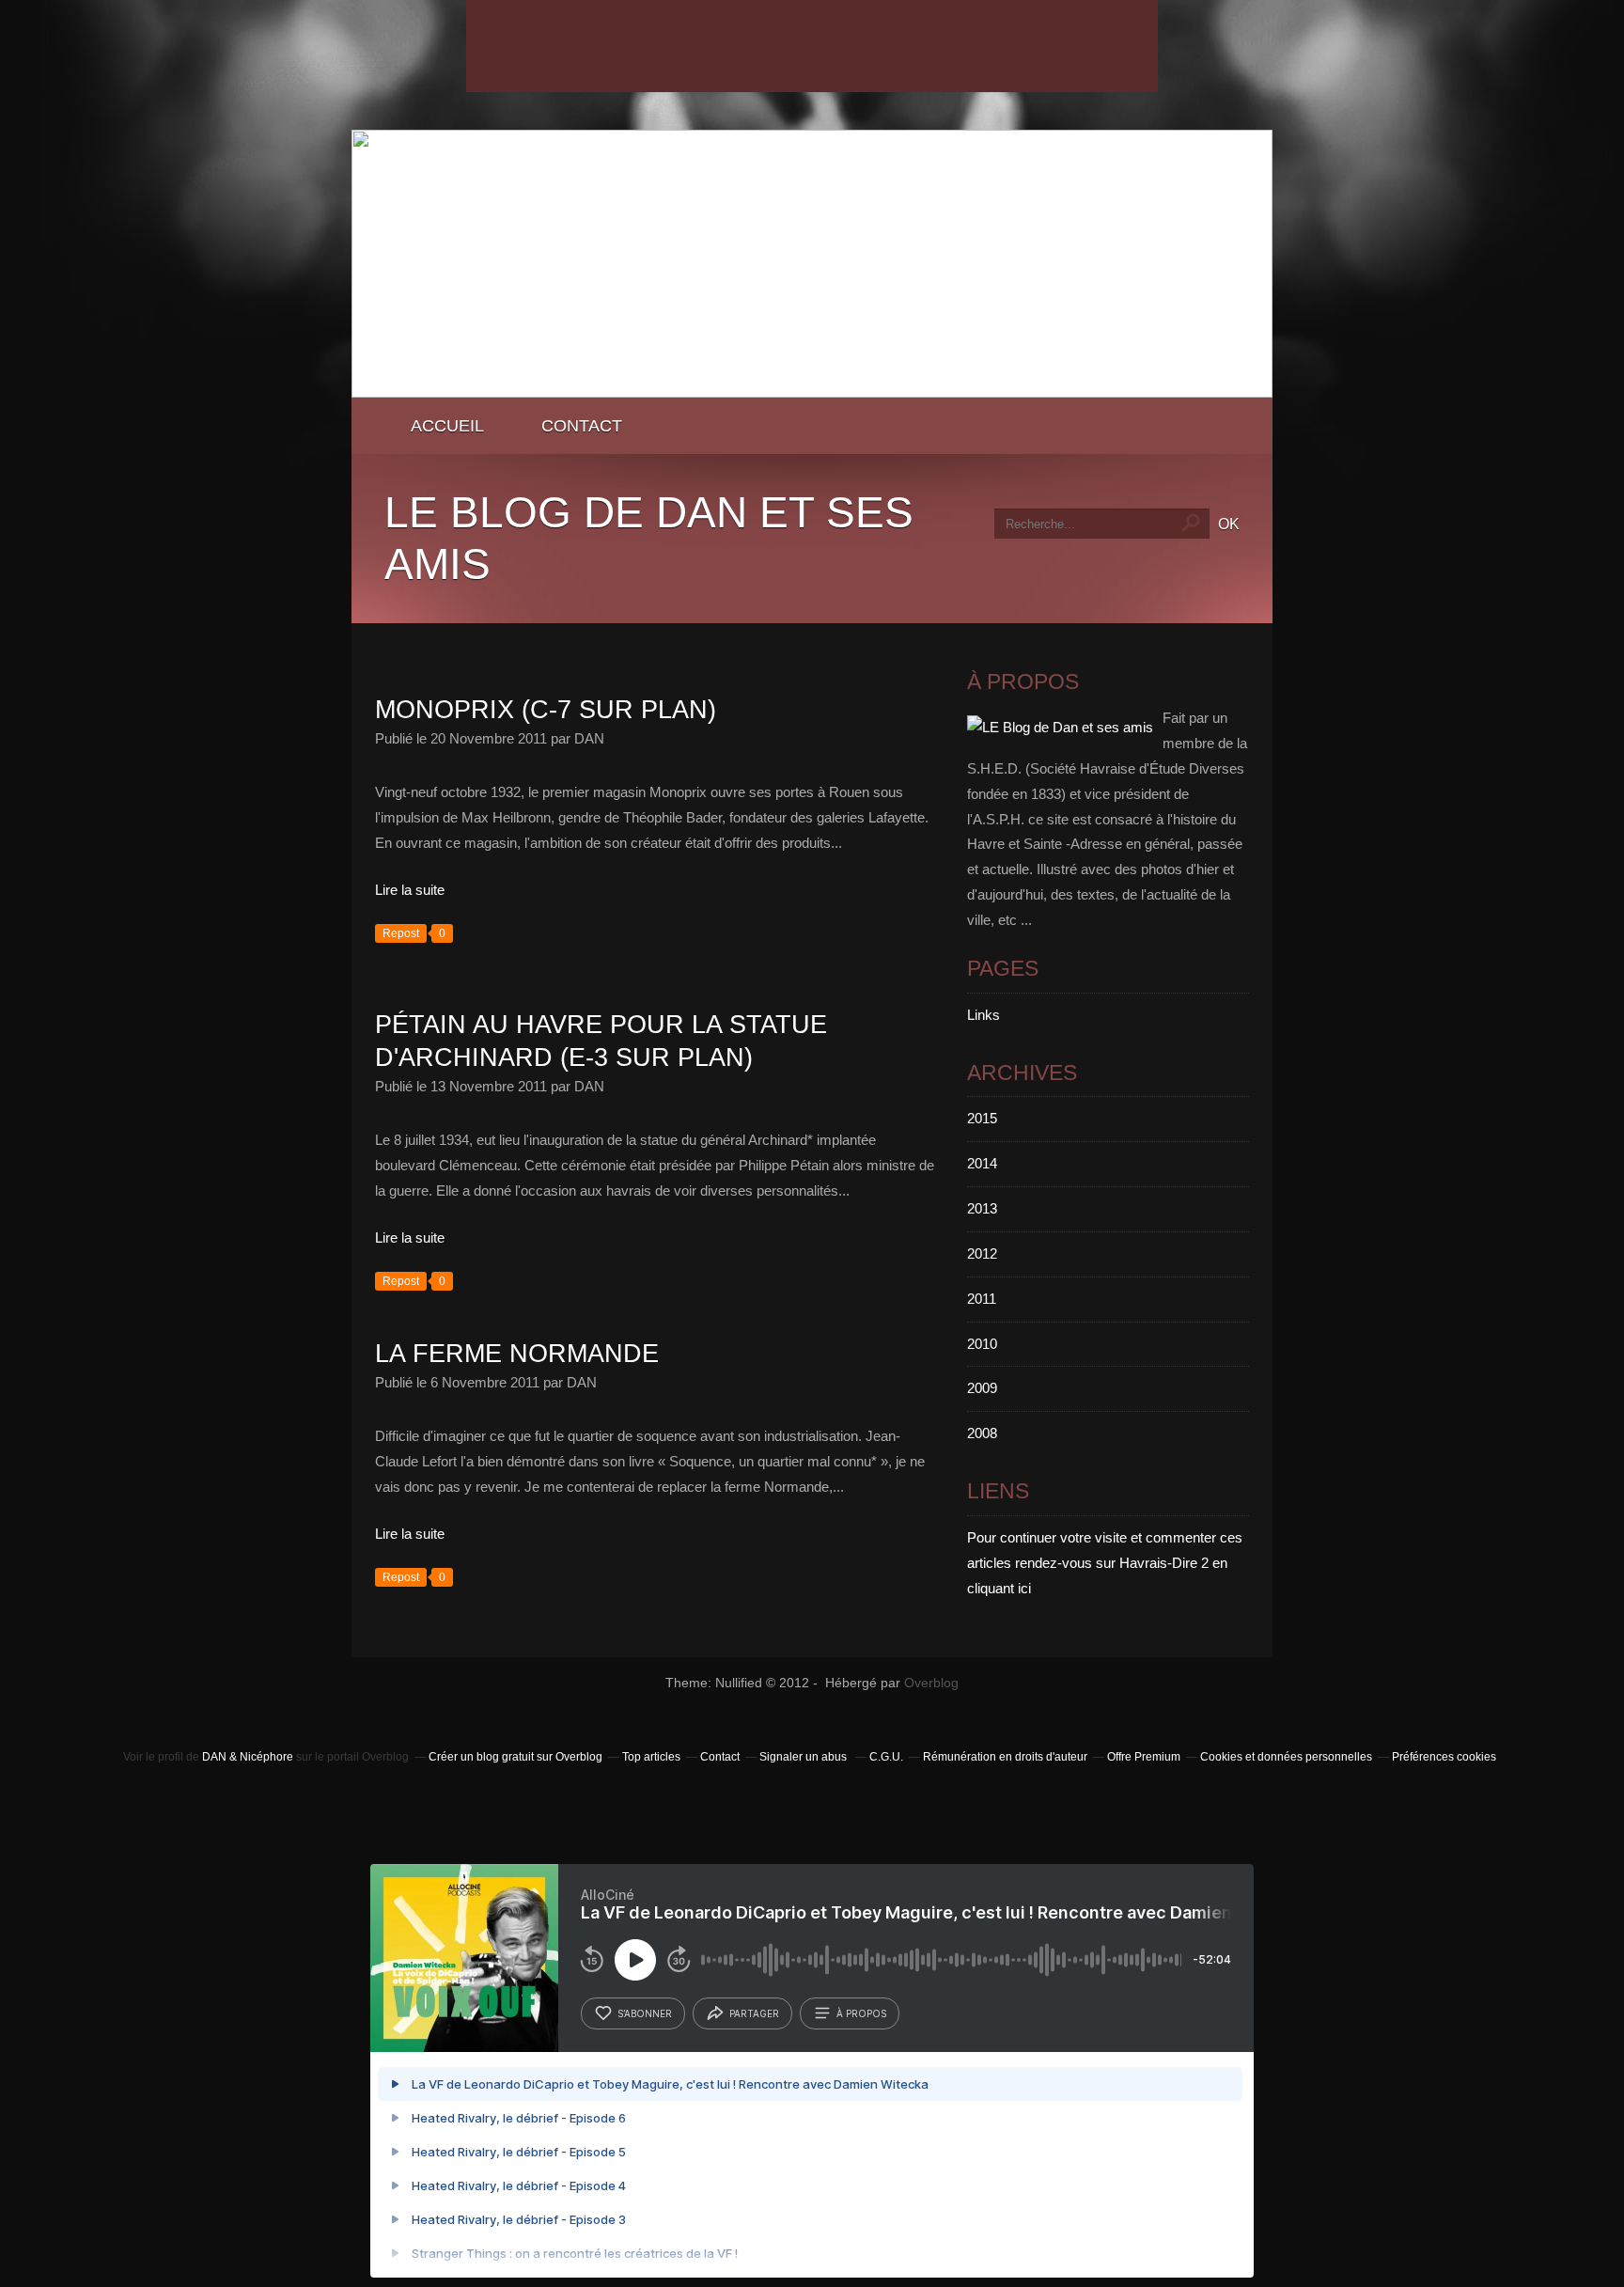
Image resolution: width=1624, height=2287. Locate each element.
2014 (982, 1163)
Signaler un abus (804, 1757)
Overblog (931, 1683)
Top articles (651, 1757)
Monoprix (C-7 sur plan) (546, 710)
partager (754, 2013)
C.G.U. (886, 1757)
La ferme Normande (517, 1354)
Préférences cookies (1444, 1757)
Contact (582, 425)
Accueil (447, 425)
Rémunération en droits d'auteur (1005, 1757)
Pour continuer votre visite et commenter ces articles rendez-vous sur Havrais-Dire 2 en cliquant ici (1105, 1563)
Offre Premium (1144, 1757)
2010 (982, 1344)
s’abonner (645, 2013)
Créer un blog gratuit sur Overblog (515, 1757)
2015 (982, 1118)
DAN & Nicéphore (249, 1757)
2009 (982, 1388)
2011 (982, 1299)
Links (984, 1015)
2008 (982, 1433)
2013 (982, 1208)
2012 (982, 1253)
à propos (861, 2013)
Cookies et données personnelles (1286, 1757)
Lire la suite (410, 890)
